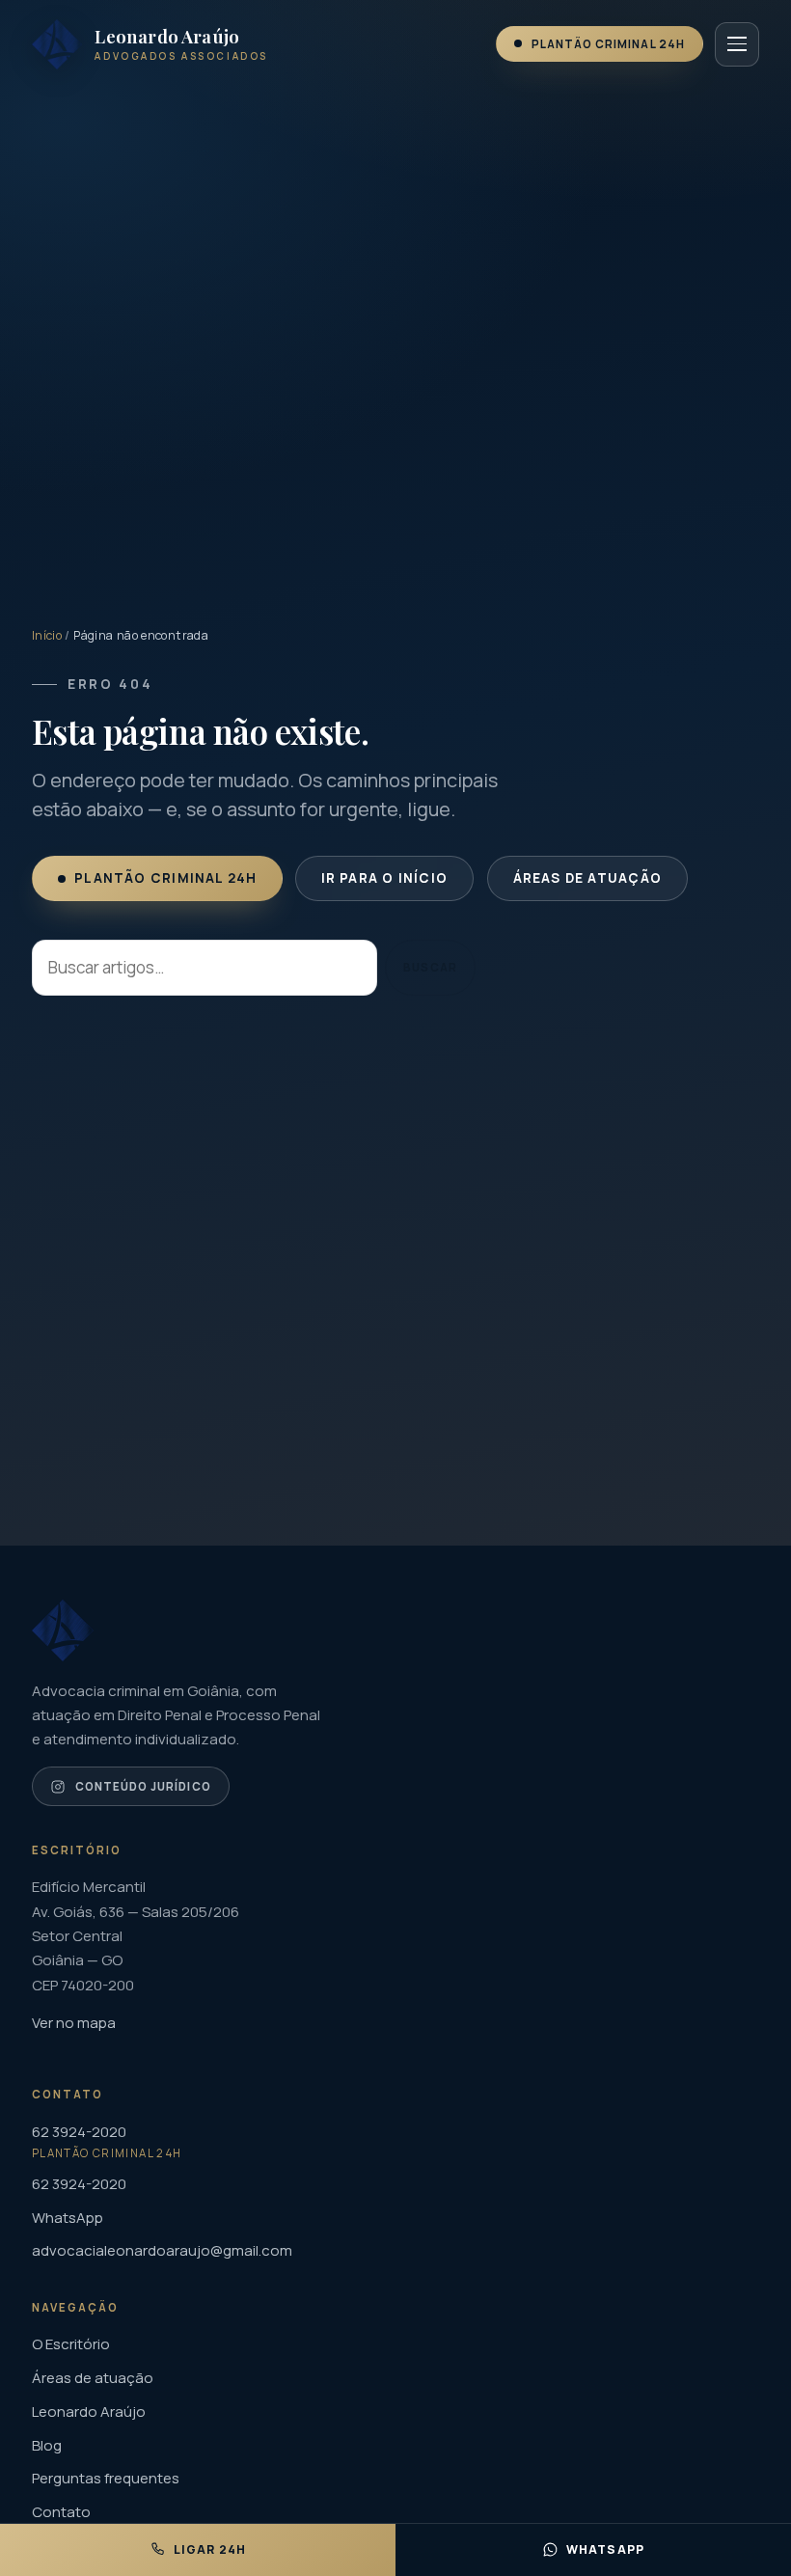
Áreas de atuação (586, 878)
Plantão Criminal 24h (608, 44)
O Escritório (71, 2344)
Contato (61, 2512)
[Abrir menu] (737, 44)
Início (47, 635)
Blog (47, 2445)
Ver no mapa (74, 2023)
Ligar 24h (210, 2549)
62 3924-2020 (79, 2184)
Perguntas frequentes (106, 2478)
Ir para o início (384, 878)
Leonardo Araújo (89, 2412)
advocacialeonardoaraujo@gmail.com (162, 2250)
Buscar (430, 967)
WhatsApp (68, 2218)
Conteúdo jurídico (143, 1786)
